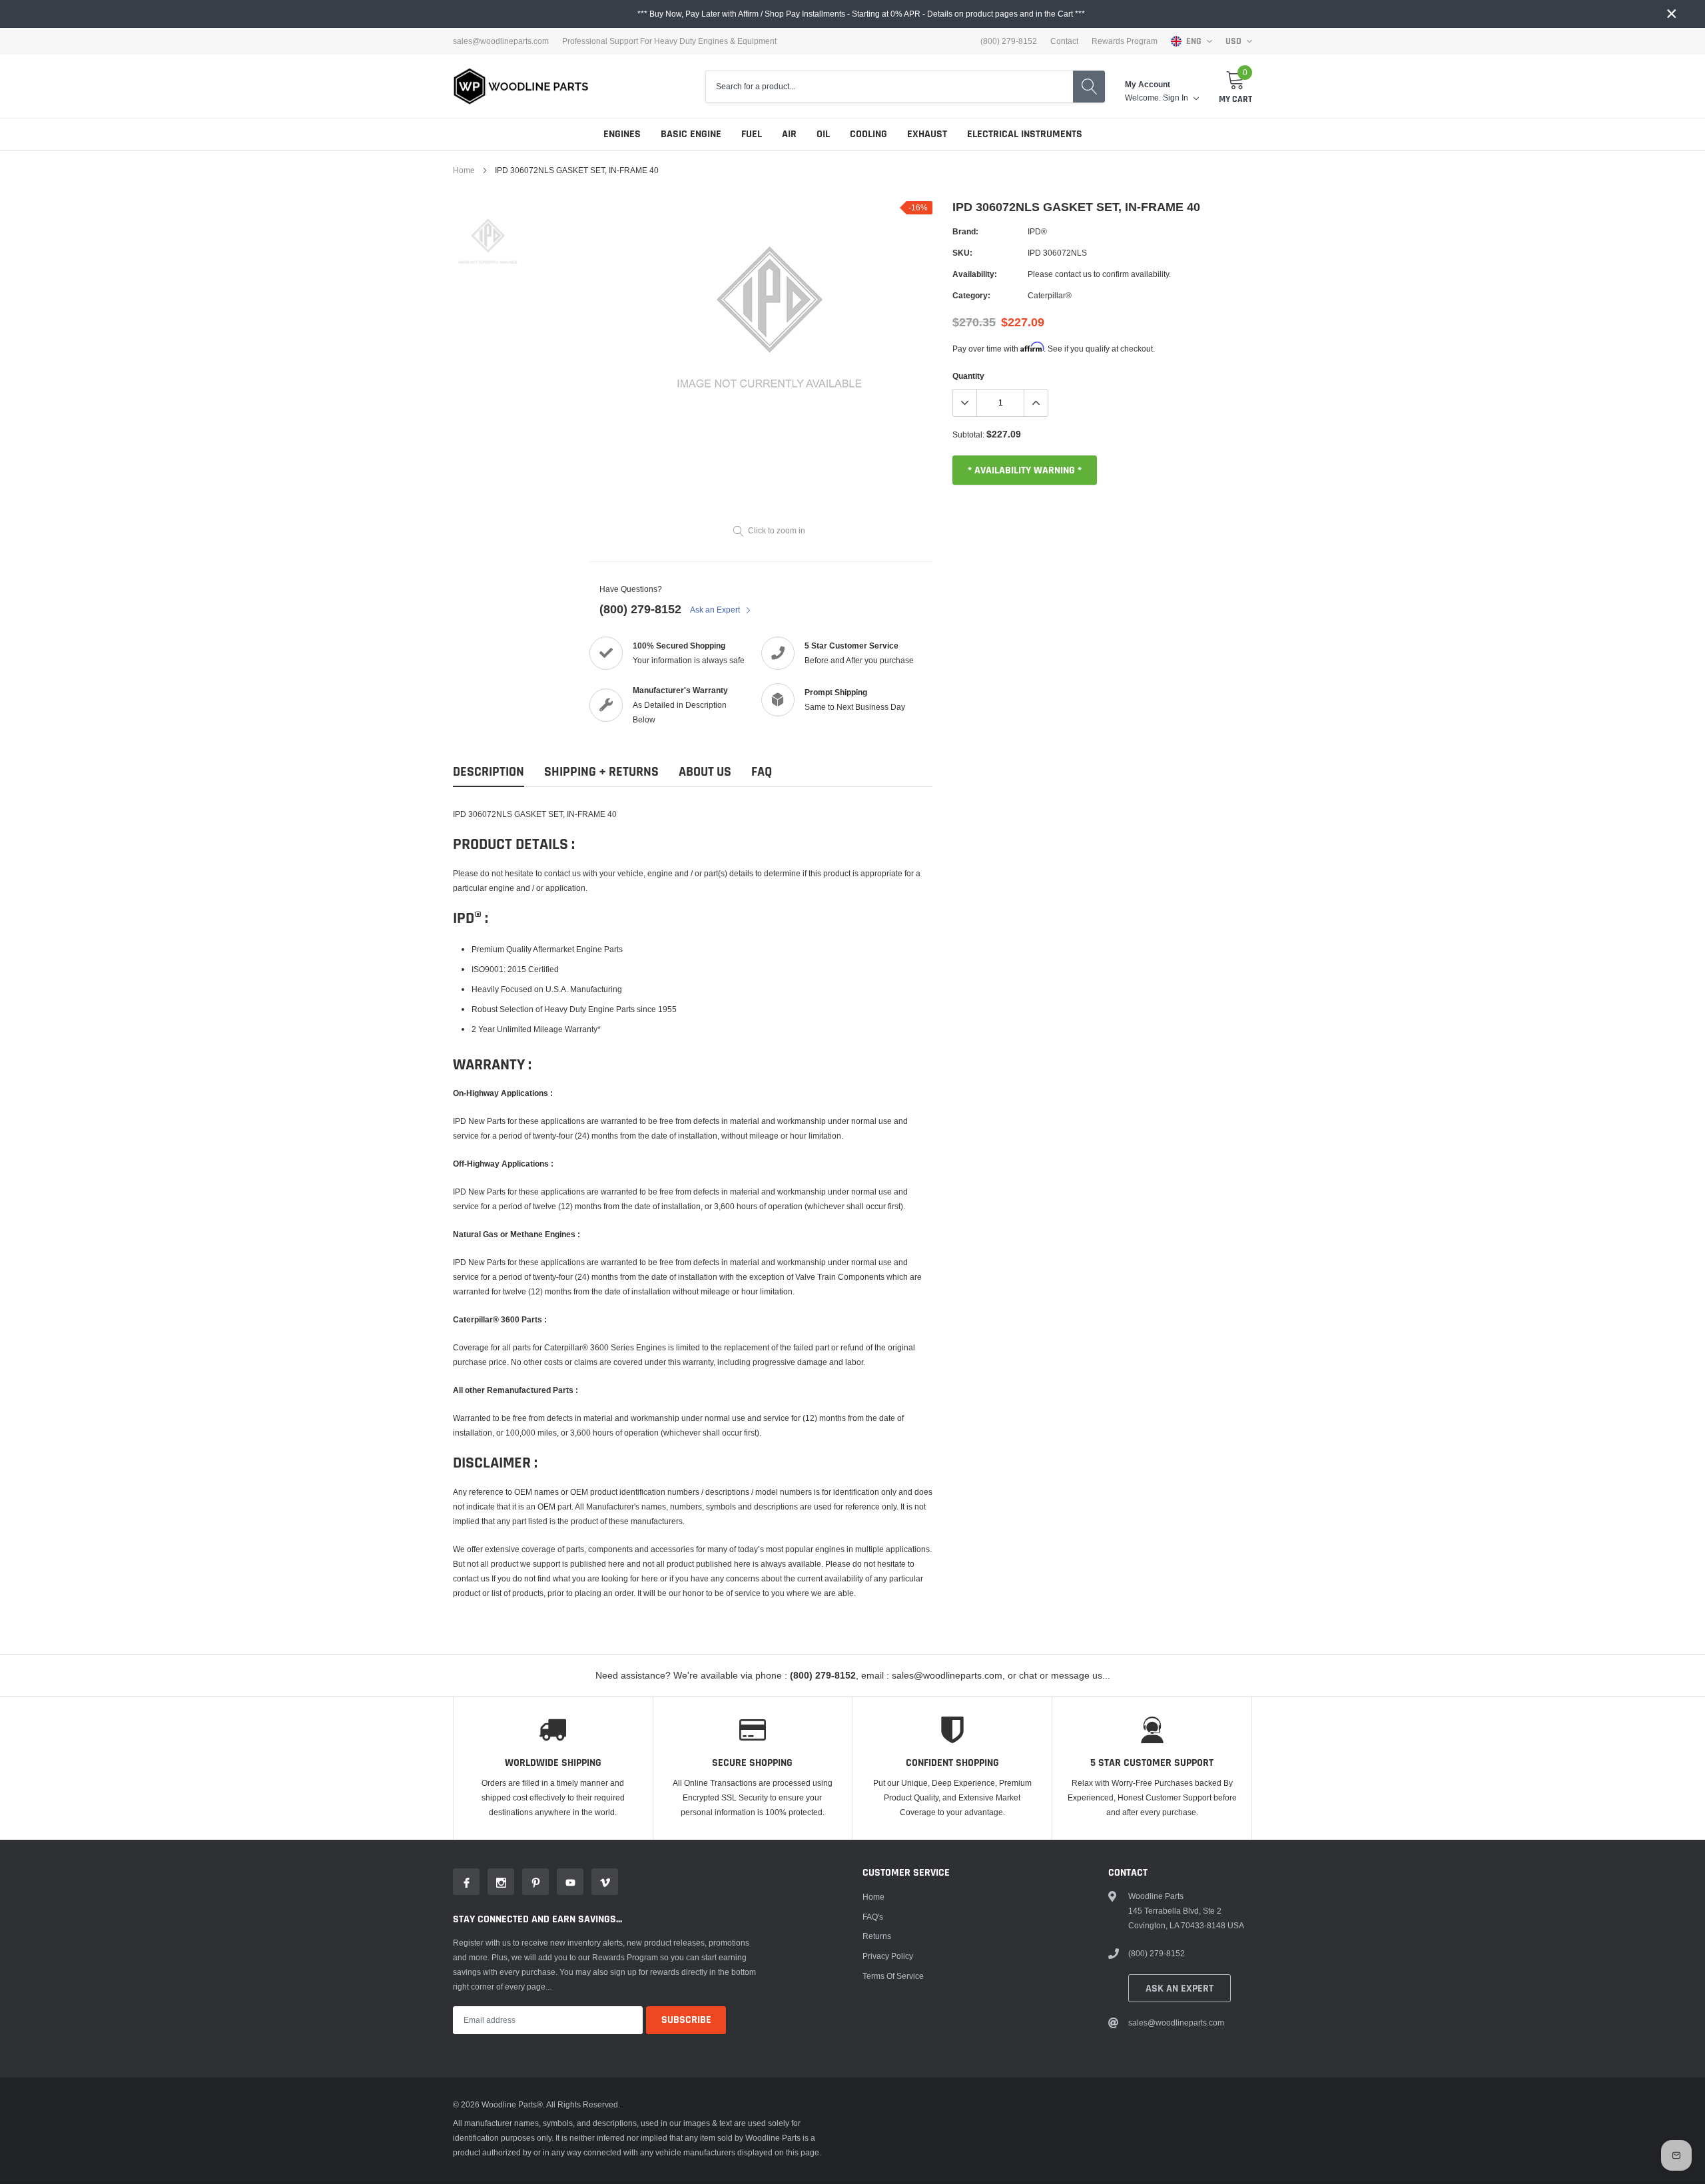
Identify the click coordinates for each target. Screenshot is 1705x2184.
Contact (1064, 41)
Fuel (752, 134)
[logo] (521, 86)
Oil (823, 134)
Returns (877, 1936)
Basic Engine (691, 134)
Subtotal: (968, 434)
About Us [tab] (705, 772)
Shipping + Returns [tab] (601, 772)
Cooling (868, 134)
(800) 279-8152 (640, 609)
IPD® (1037, 231)
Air (789, 134)
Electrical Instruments (1025, 134)
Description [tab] (489, 772)
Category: (971, 295)
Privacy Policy (888, 1956)
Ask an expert (1180, 1989)
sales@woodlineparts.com (501, 41)
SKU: (962, 253)
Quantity (968, 376)
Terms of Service (893, 1976)
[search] (1089, 87)
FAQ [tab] (762, 772)
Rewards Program (1125, 41)
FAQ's (873, 1917)
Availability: (975, 274)
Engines (622, 134)
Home (464, 170)
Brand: (965, 231)
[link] (488, 236)
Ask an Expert (716, 610)
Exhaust (927, 134)
